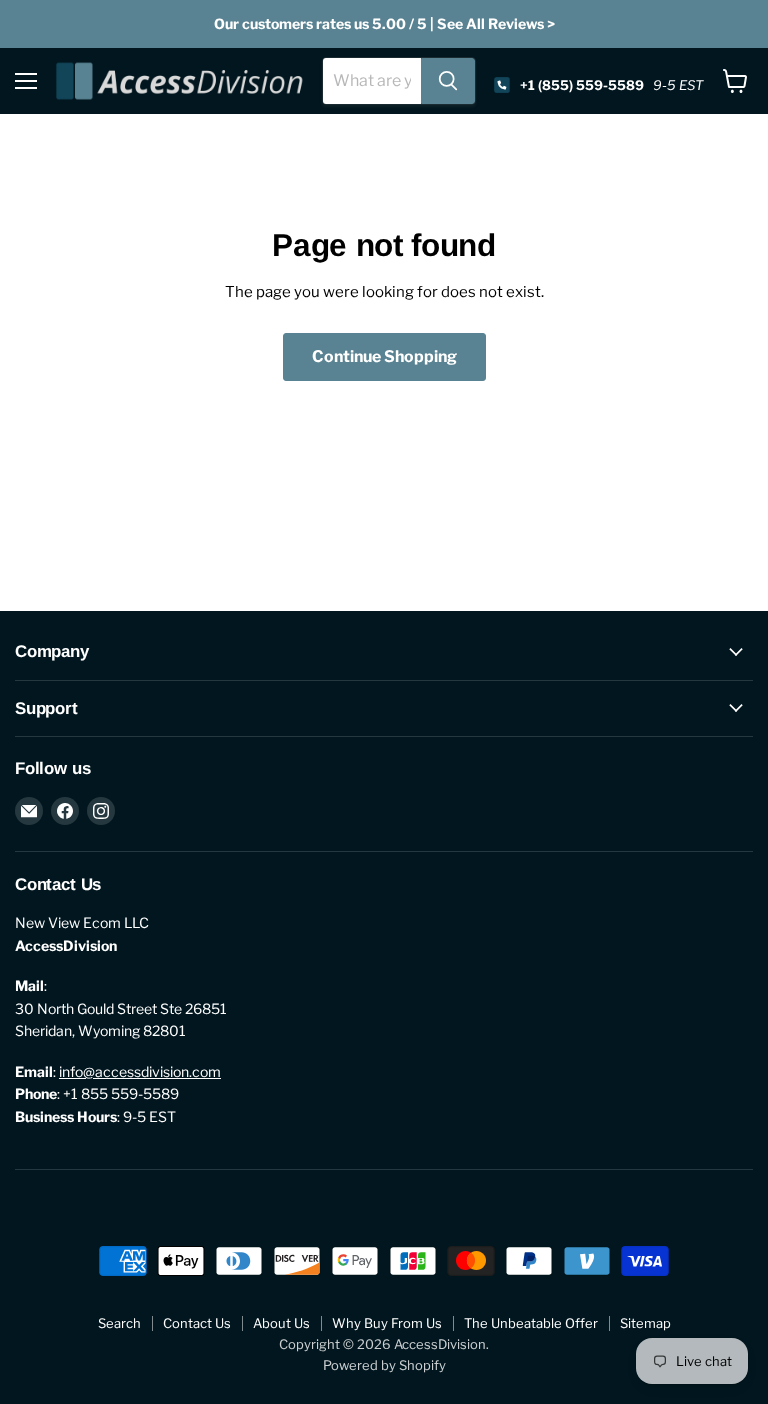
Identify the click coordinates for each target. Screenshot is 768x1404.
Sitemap (645, 1323)
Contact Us (197, 1323)
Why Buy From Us (387, 1323)
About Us (281, 1323)
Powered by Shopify (384, 1365)
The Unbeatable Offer (531, 1323)
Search (119, 1323)
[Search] (448, 81)
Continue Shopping (384, 356)
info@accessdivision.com (140, 1071)
